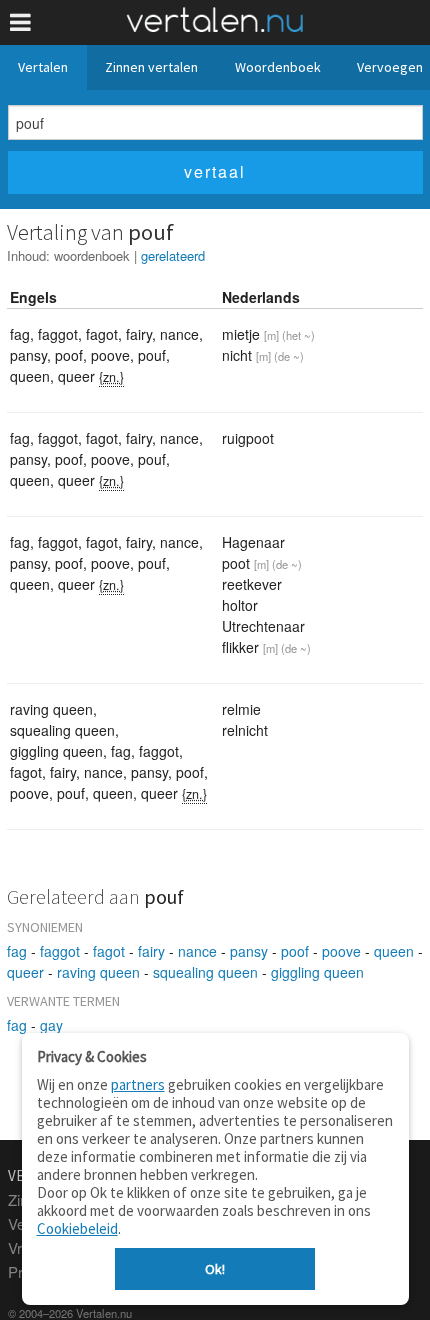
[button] (20, 22)
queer (25, 972)
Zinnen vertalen (151, 67)
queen (394, 951)
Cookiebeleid (77, 1228)
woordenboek (92, 255)
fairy (151, 951)
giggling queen (317, 972)
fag (17, 951)
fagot (109, 951)
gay (51, 1025)
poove (341, 951)
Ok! (215, 1269)
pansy (249, 951)
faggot (60, 951)
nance (197, 951)
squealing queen (205, 972)
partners (138, 1084)
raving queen (98, 972)
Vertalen (43, 67)
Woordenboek (278, 67)
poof (295, 951)
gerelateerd (173, 255)
